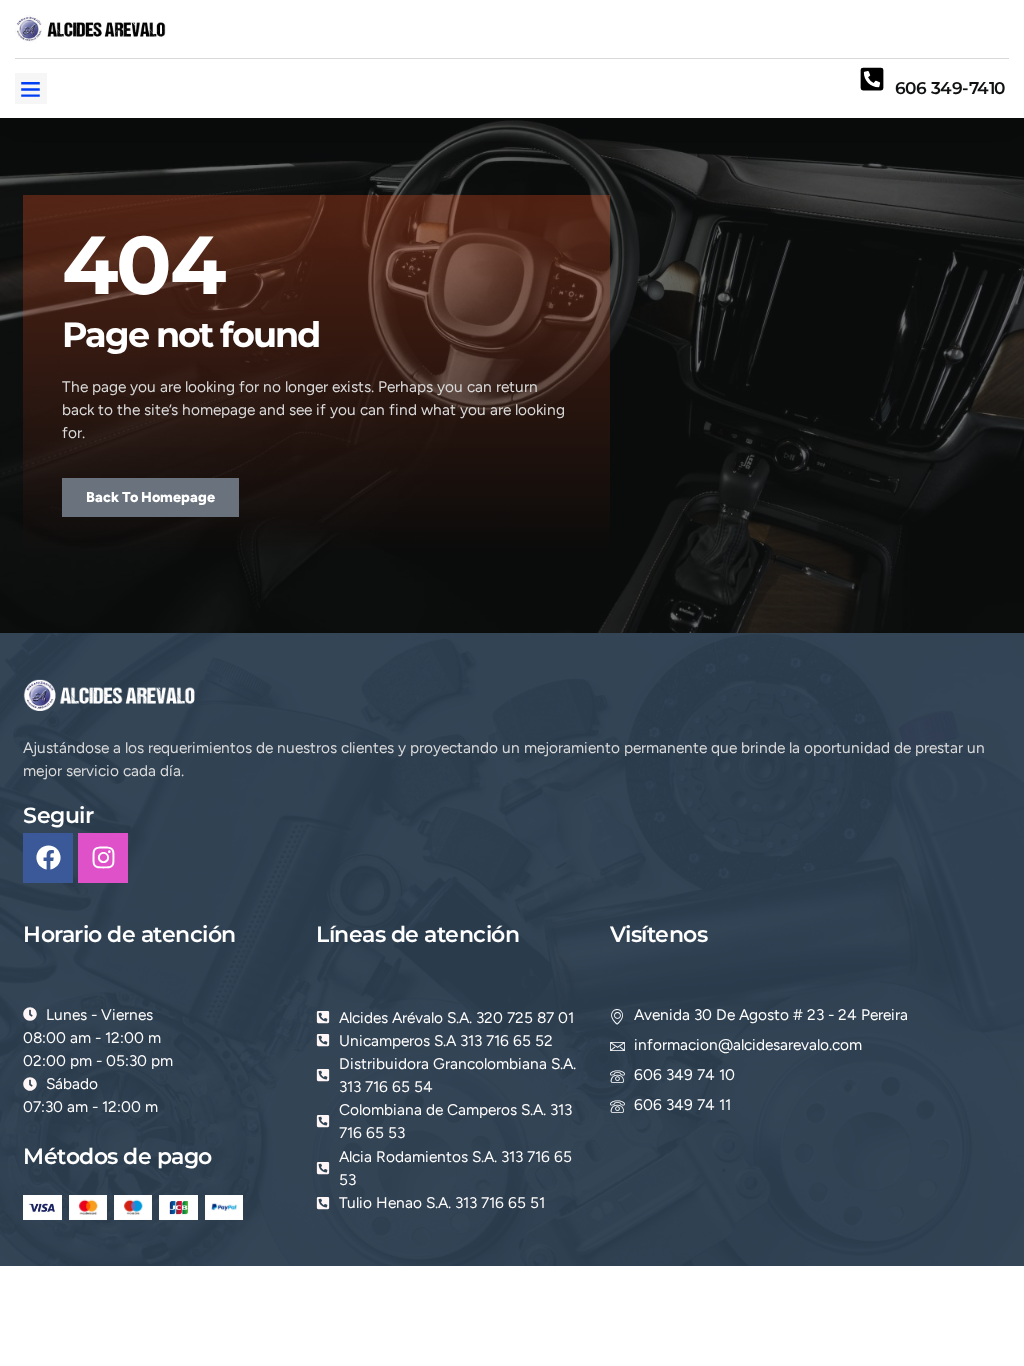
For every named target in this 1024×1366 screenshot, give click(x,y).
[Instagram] (103, 858)
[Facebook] (48, 858)
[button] (31, 89)
